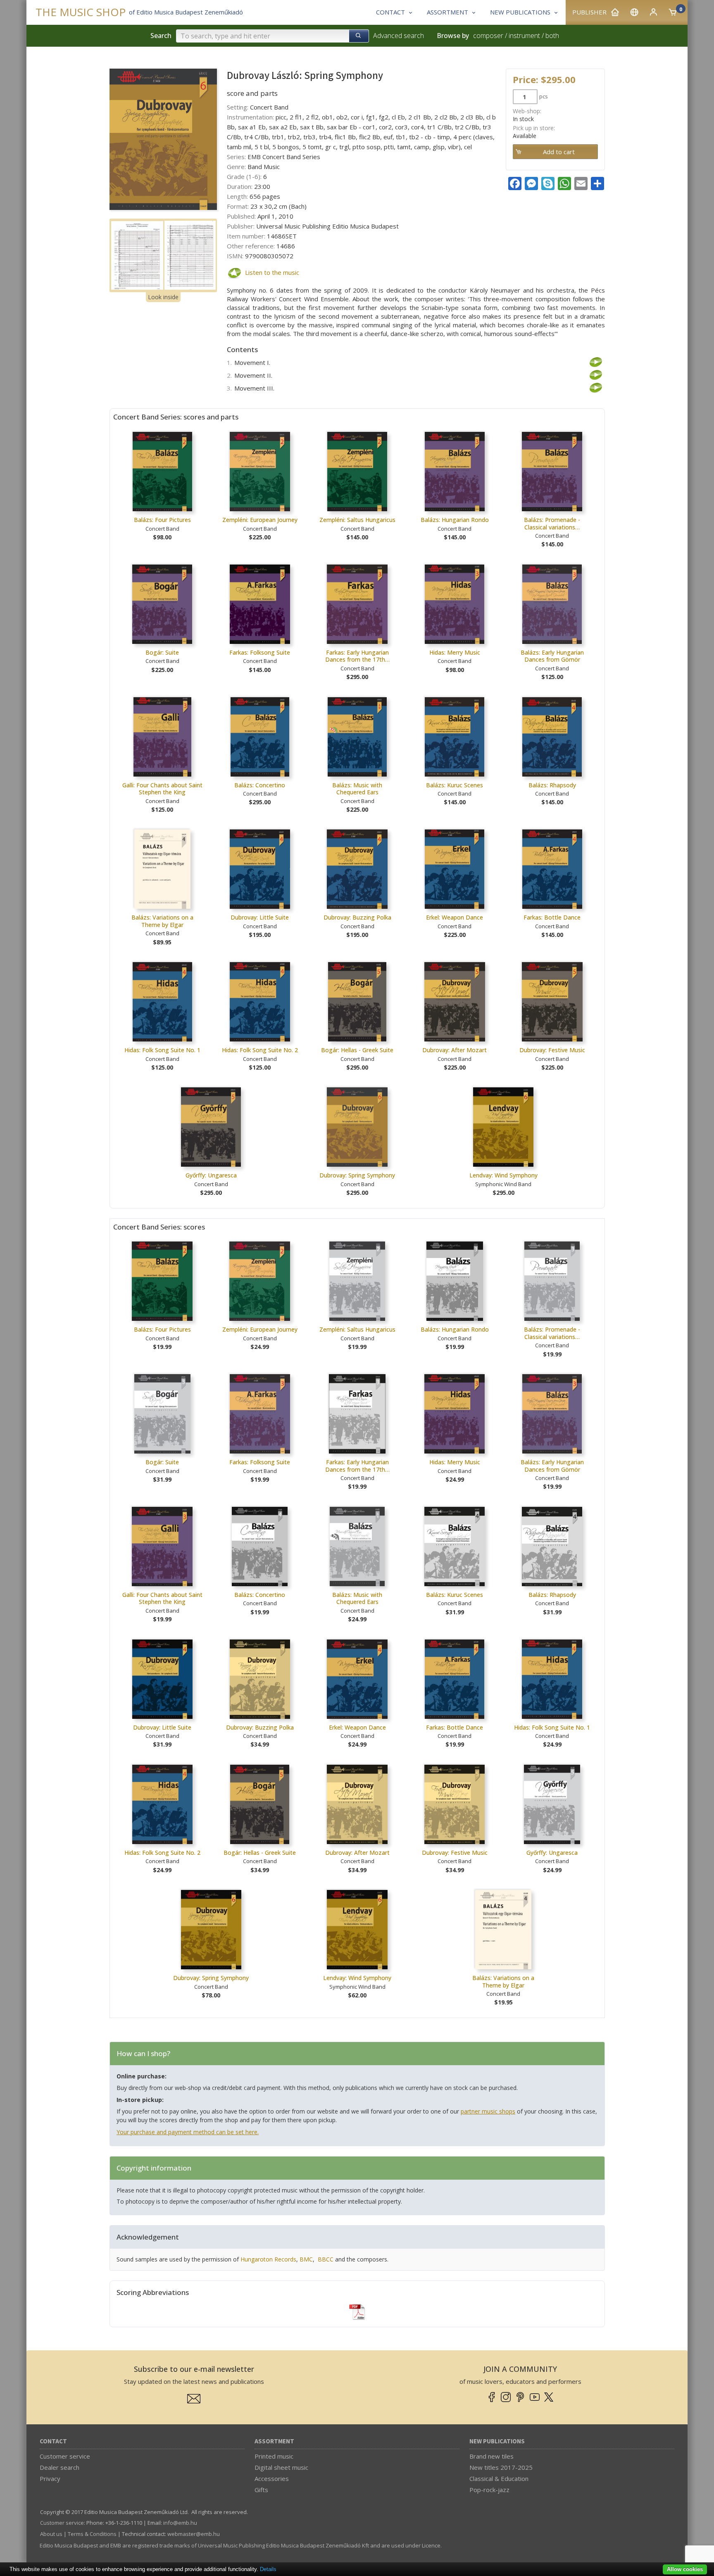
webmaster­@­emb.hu (194, 2534)
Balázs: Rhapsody (552, 785)
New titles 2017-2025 (501, 2467)
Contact (53, 2441)
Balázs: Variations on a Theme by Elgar (162, 921)
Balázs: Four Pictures (162, 520)
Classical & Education (499, 2478)
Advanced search (399, 36)
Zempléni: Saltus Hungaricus (357, 520)
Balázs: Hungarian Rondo (455, 520)
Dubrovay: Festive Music (552, 1050)
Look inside (163, 297)
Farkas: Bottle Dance (552, 917)
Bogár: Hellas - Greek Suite (357, 1050)
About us (51, 2534)
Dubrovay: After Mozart (455, 1050)
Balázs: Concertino (260, 785)
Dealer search (59, 2467)
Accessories (272, 2478)
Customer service (65, 2456)
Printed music (274, 2456)
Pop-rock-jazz (489, 2490)
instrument (524, 36)
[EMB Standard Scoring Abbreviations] (357, 2312)
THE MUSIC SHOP (81, 12)
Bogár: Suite (162, 652)
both (552, 36)
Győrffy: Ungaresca (211, 1175)
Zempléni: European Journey (260, 520)
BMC (306, 2259)
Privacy (50, 2478)
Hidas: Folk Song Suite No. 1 (162, 1050)
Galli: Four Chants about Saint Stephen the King (162, 789)
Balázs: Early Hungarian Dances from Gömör (552, 656)
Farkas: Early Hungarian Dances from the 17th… (357, 656)
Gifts (261, 2490)
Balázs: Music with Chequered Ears (357, 789)
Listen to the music (272, 272)
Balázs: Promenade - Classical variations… (552, 523)
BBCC (326, 2259)
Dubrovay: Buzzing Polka (357, 917)
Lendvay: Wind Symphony (503, 1175)
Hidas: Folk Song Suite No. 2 (260, 1050)
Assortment (274, 2441)
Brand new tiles (491, 2456)
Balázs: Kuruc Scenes (455, 785)
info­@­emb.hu (180, 2523)
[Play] (234, 273)
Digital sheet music (281, 2467)
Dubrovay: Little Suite (260, 917)
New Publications (497, 2441)
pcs (544, 96)
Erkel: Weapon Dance (455, 917)
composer (488, 36)
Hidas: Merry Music (455, 652)
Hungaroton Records (268, 2259)
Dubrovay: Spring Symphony (357, 1175)
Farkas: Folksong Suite (260, 652)
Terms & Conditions (92, 2534)
